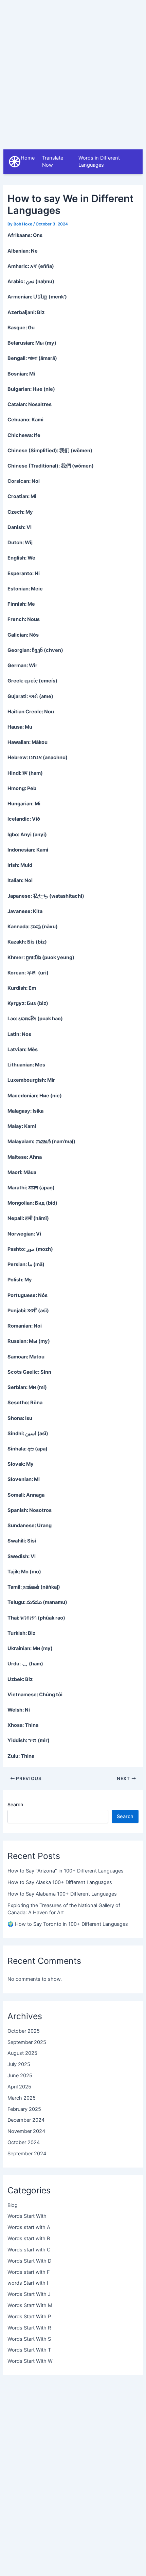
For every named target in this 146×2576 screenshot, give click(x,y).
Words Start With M (30, 2305)
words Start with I (28, 2283)
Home (28, 158)
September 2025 (27, 2042)
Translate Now (53, 162)
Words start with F (29, 2272)
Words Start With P (29, 2317)
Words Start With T (29, 2350)
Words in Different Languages (99, 162)
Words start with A (29, 2227)
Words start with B (29, 2239)
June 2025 (20, 2076)
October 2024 (24, 2142)
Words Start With (27, 2216)
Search (15, 1804)
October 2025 (24, 2031)
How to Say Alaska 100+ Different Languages (60, 1882)
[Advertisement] (73, 73)
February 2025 (24, 2109)
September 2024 (27, 2154)
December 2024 (26, 2120)
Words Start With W (30, 2361)
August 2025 (22, 2053)
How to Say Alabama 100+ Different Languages (62, 1894)
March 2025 (22, 2098)
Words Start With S (29, 2339)
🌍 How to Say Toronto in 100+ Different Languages (68, 1924)
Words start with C (29, 2250)
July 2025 (19, 2064)
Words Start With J (29, 2294)
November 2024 (26, 2131)
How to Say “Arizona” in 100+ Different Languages (66, 1871)
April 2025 (19, 2087)
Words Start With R (29, 2328)
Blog (13, 2205)
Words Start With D (29, 2261)
